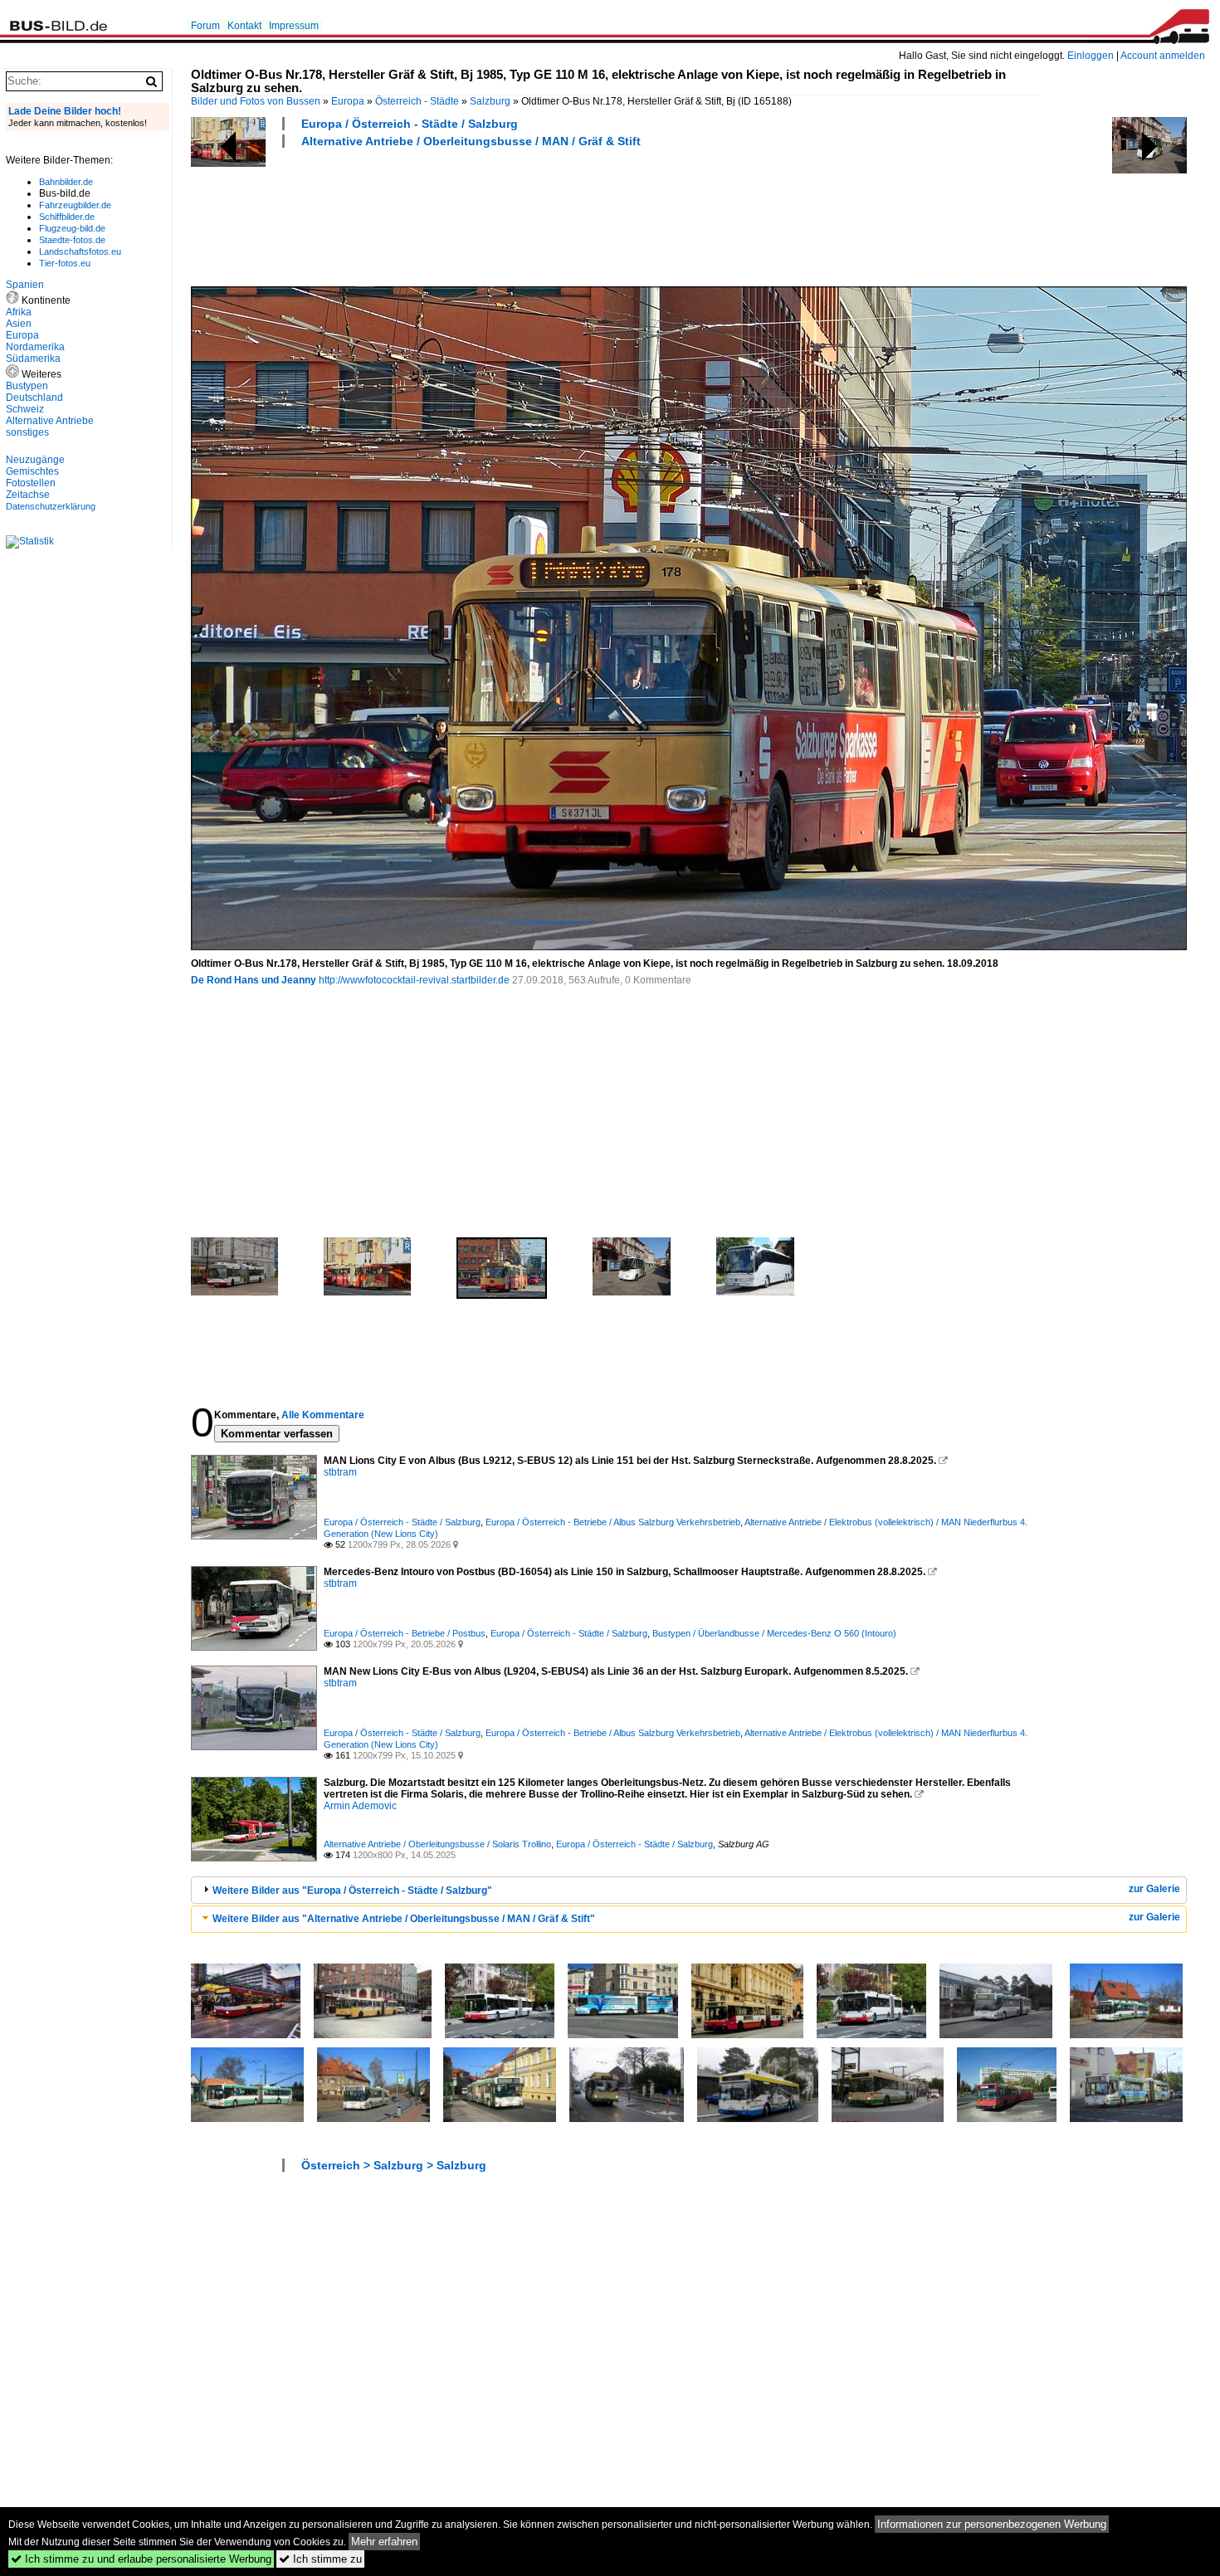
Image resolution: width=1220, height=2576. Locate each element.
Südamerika (33, 359)
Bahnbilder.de (66, 182)
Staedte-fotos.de (72, 240)
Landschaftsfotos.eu (80, 251)
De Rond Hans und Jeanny (254, 980)
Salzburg (490, 101)
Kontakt (244, 26)
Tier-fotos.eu (65, 263)
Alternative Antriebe (50, 421)
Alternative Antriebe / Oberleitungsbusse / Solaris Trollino (437, 1844)
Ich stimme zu (320, 2559)
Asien (19, 324)
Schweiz (25, 409)
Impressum (294, 26)
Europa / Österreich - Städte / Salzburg (410, 124)
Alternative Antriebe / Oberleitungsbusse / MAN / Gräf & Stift (471, 141)
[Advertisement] (493, 215)
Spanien (25, 285)
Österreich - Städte (417, 101)
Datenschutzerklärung (51, 506)
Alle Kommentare (323, 1415)
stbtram (340, 1472)
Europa (348, 101)
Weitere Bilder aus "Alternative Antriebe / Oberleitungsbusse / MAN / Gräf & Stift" (404, 1919)
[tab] (689, 1890)
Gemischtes (32, 471)
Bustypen (27, 386)
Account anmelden (1163, 56)
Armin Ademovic (360, 1806)
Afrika (19, 312)
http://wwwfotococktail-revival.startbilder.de (414, 980)
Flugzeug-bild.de (72, 228)
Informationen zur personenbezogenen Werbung (992, 2524)
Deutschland (34, 398)
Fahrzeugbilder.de (75, 205)
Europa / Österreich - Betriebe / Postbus (405, 1633)
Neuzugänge (35, 460)
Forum (205, 26)
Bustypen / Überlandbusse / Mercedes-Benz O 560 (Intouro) (774, 1633)
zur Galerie (1154, 1889)
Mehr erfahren (384, 2542)
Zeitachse (28, 495)
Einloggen (1091, 56)
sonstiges (27, 432)
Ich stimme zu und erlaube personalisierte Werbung (141, 2559)
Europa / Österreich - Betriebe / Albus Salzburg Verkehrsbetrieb (613, 1522)
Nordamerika (35, 347)
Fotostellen (31, 483)
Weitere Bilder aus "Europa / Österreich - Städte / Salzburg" (352, 1891)
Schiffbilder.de (67, 217)
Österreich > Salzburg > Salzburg (394, 2165)
